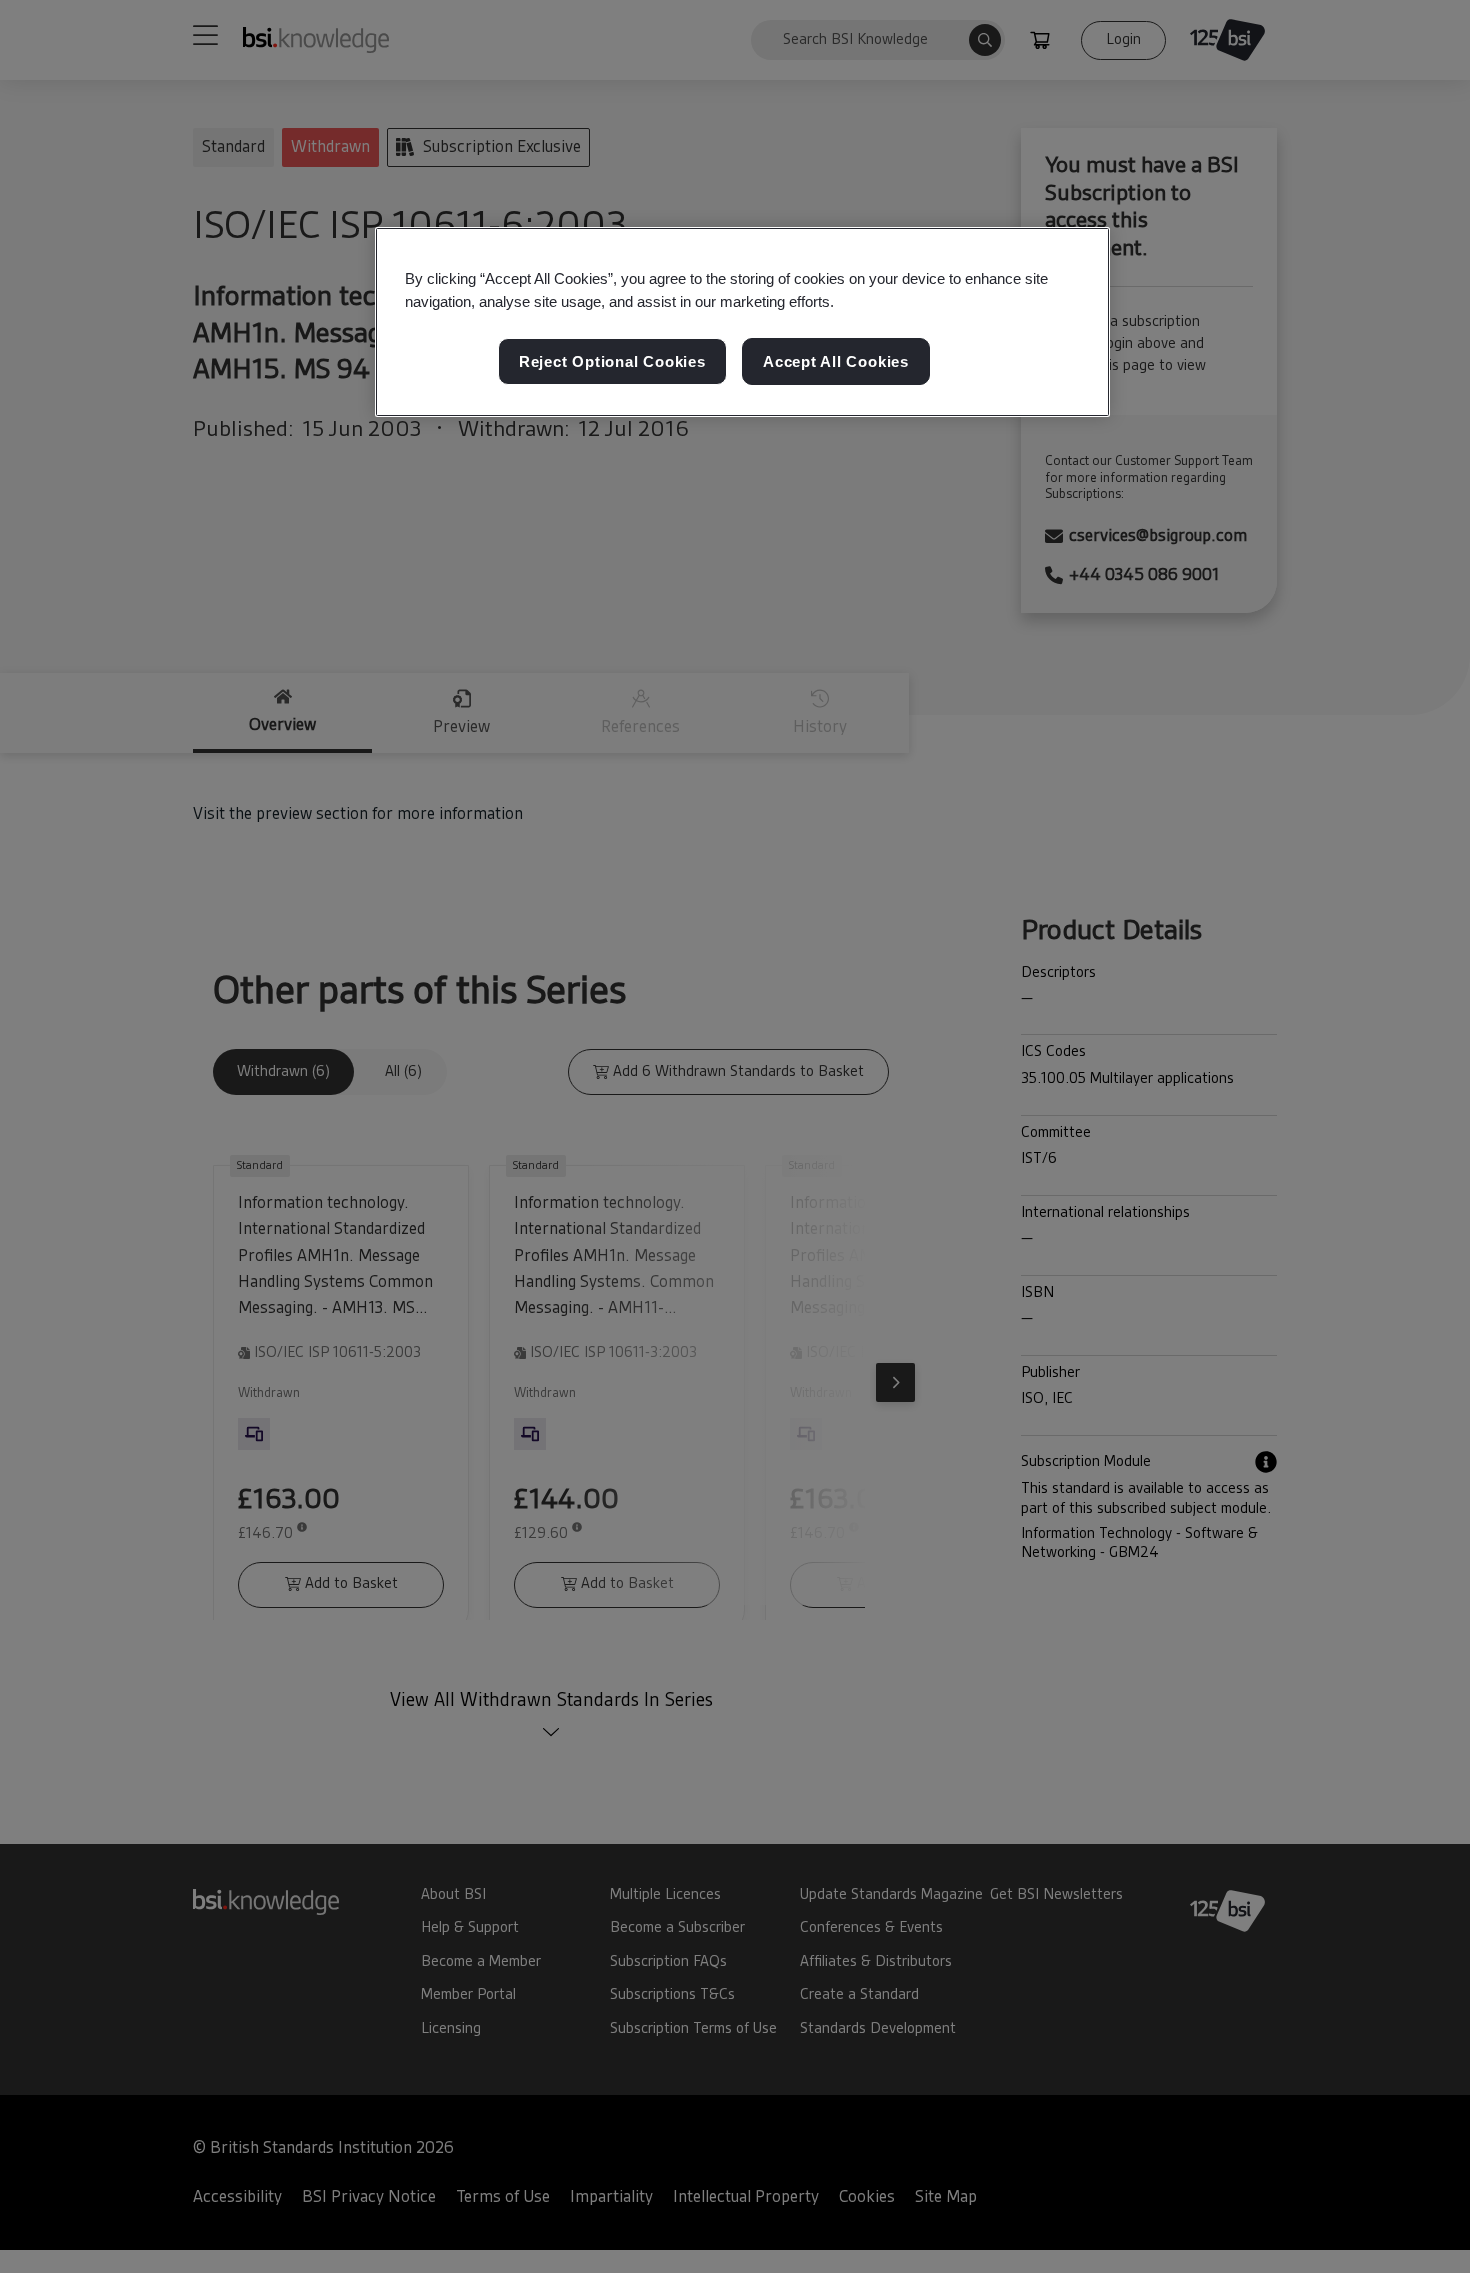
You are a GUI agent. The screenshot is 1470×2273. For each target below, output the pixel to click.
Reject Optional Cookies (612, 362)
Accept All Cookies (836, 362)
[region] (742, 322)
